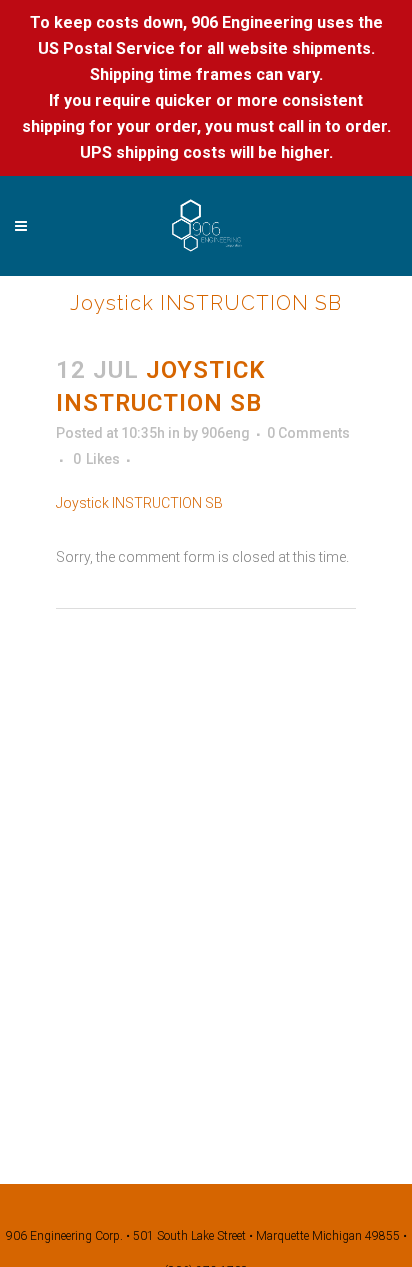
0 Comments (308, 433)
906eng (225, 433)
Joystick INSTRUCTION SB (139, 503)
